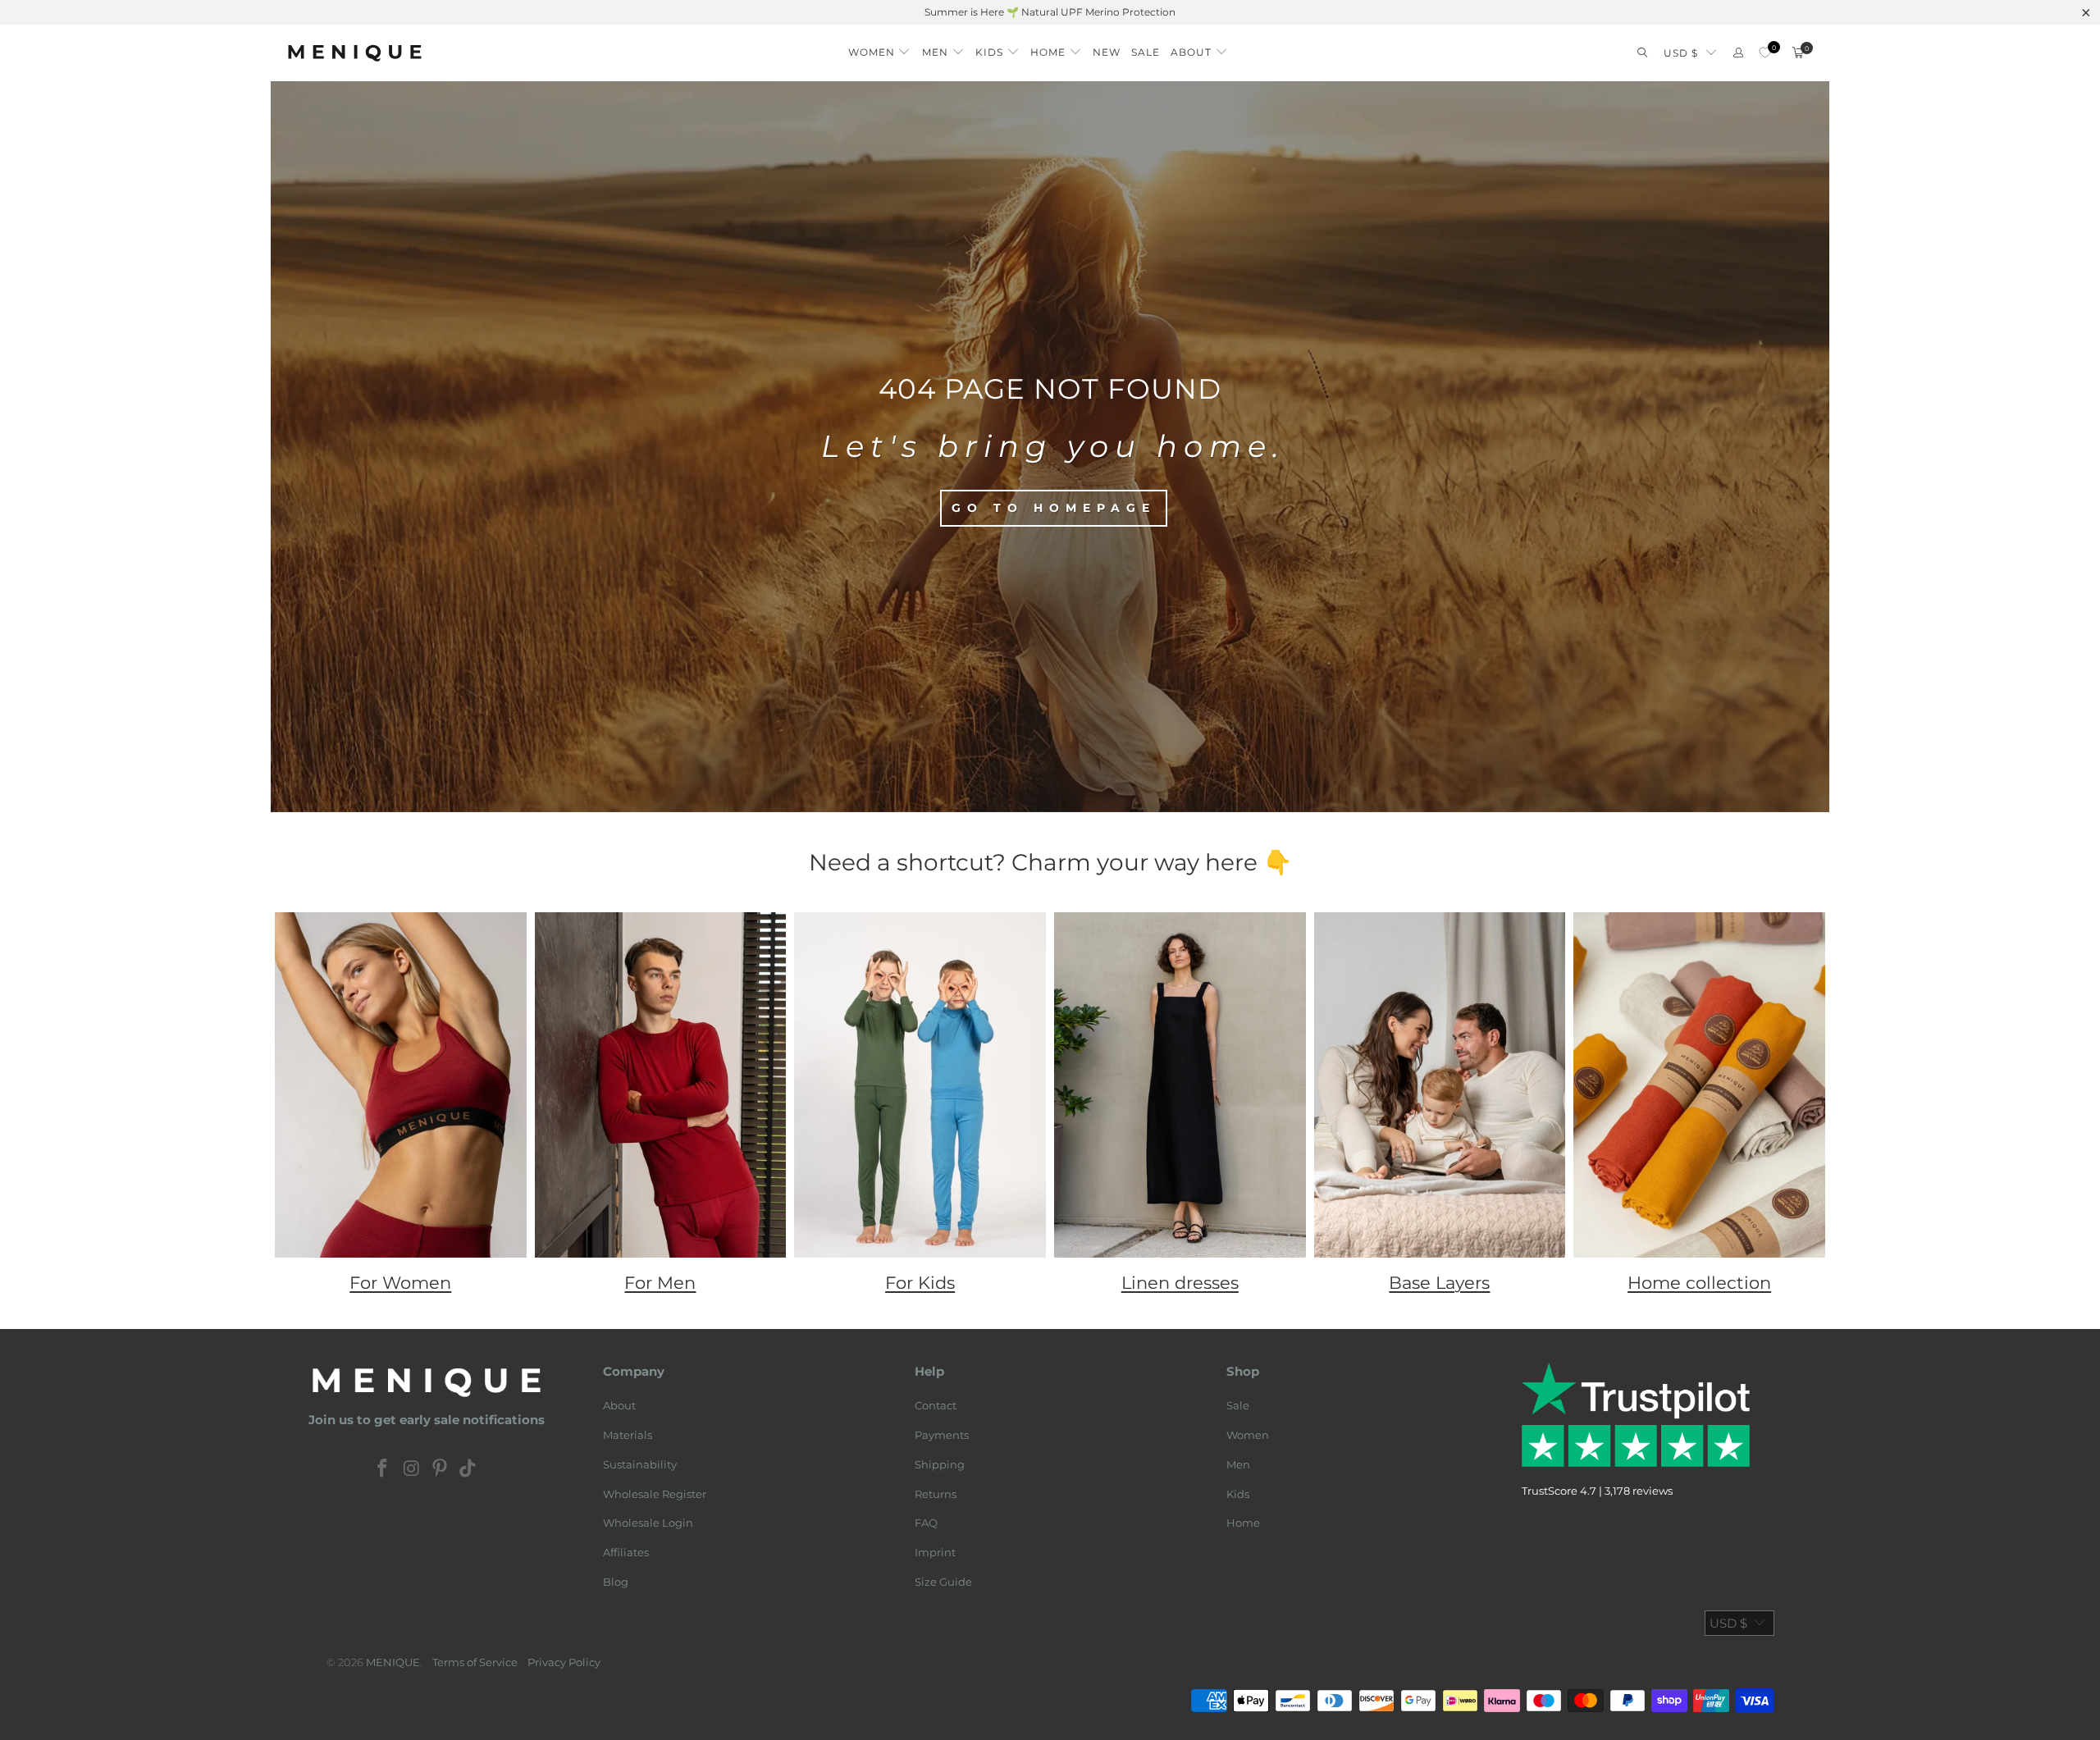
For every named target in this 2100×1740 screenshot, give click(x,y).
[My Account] (1738, 53)
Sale (1238, 1405)
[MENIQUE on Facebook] (383, 1469)
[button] (880, 48)
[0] (1765, 53)
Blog (616, 1582)
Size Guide (943, 1582)
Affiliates (626, 1552)
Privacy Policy (564, 1662)
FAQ (926, 1523)
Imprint (935, 1552)
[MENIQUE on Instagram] (412, 1469)
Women (1248, 1435)
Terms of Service (475, 1662)
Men (1238, 1464)
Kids (1238, 1494)
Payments (942, 1435)
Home (1243, 1523)
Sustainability (640, 1464)
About (619, 1405)
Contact (936, 1405)
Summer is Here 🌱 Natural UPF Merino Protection (1050, 12)
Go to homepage (1054, 508)
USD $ (1681, 53)
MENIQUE (393, 1662)
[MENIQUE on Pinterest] (441, 1469)
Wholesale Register (655, 1494)
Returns (936, 1494)
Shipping (940, 1464)
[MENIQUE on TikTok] (468, 1469)
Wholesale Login (648, 1523)
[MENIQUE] (355, 53)
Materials (628, 1435)
